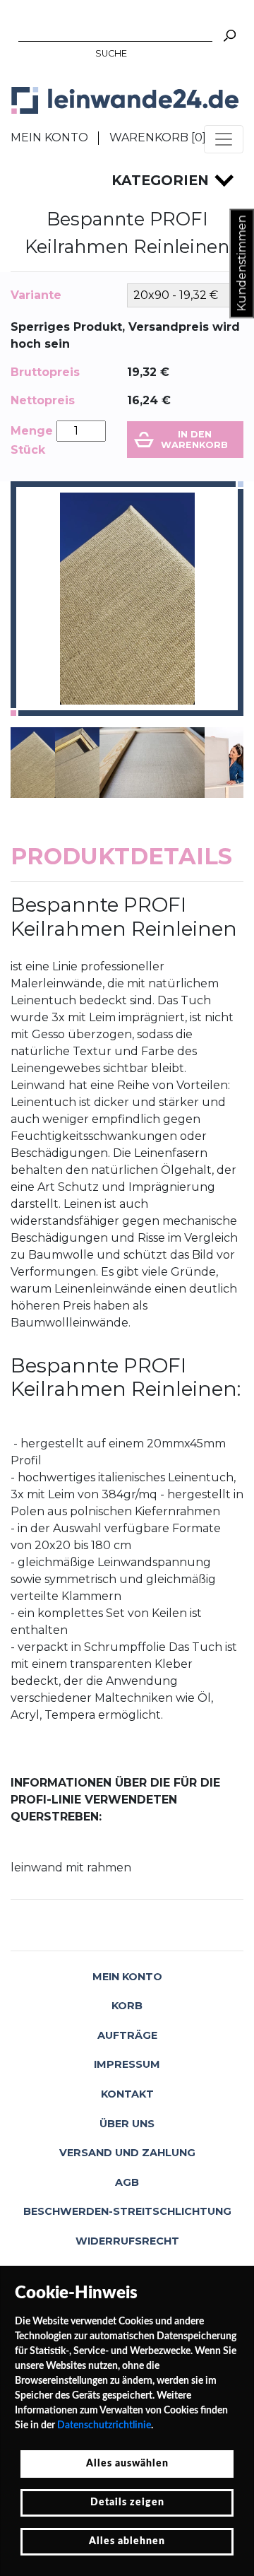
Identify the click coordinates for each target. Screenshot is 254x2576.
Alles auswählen (127, 2464)
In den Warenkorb (194, 440)
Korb (127, 2006)
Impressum (127, 2064)
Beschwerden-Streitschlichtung (127, 2211)
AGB (127, 2182)
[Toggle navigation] (224, 139)
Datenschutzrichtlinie (104, 2425)
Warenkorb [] (158, 137)
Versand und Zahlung (127, 2153)
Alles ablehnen (127, 2541)
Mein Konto (49, 137)
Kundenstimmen (242, 264)
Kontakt (127, 2094)
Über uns (127, 2124)
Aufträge (127, 2035)
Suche (111, 53)
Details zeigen (127, 2503)
